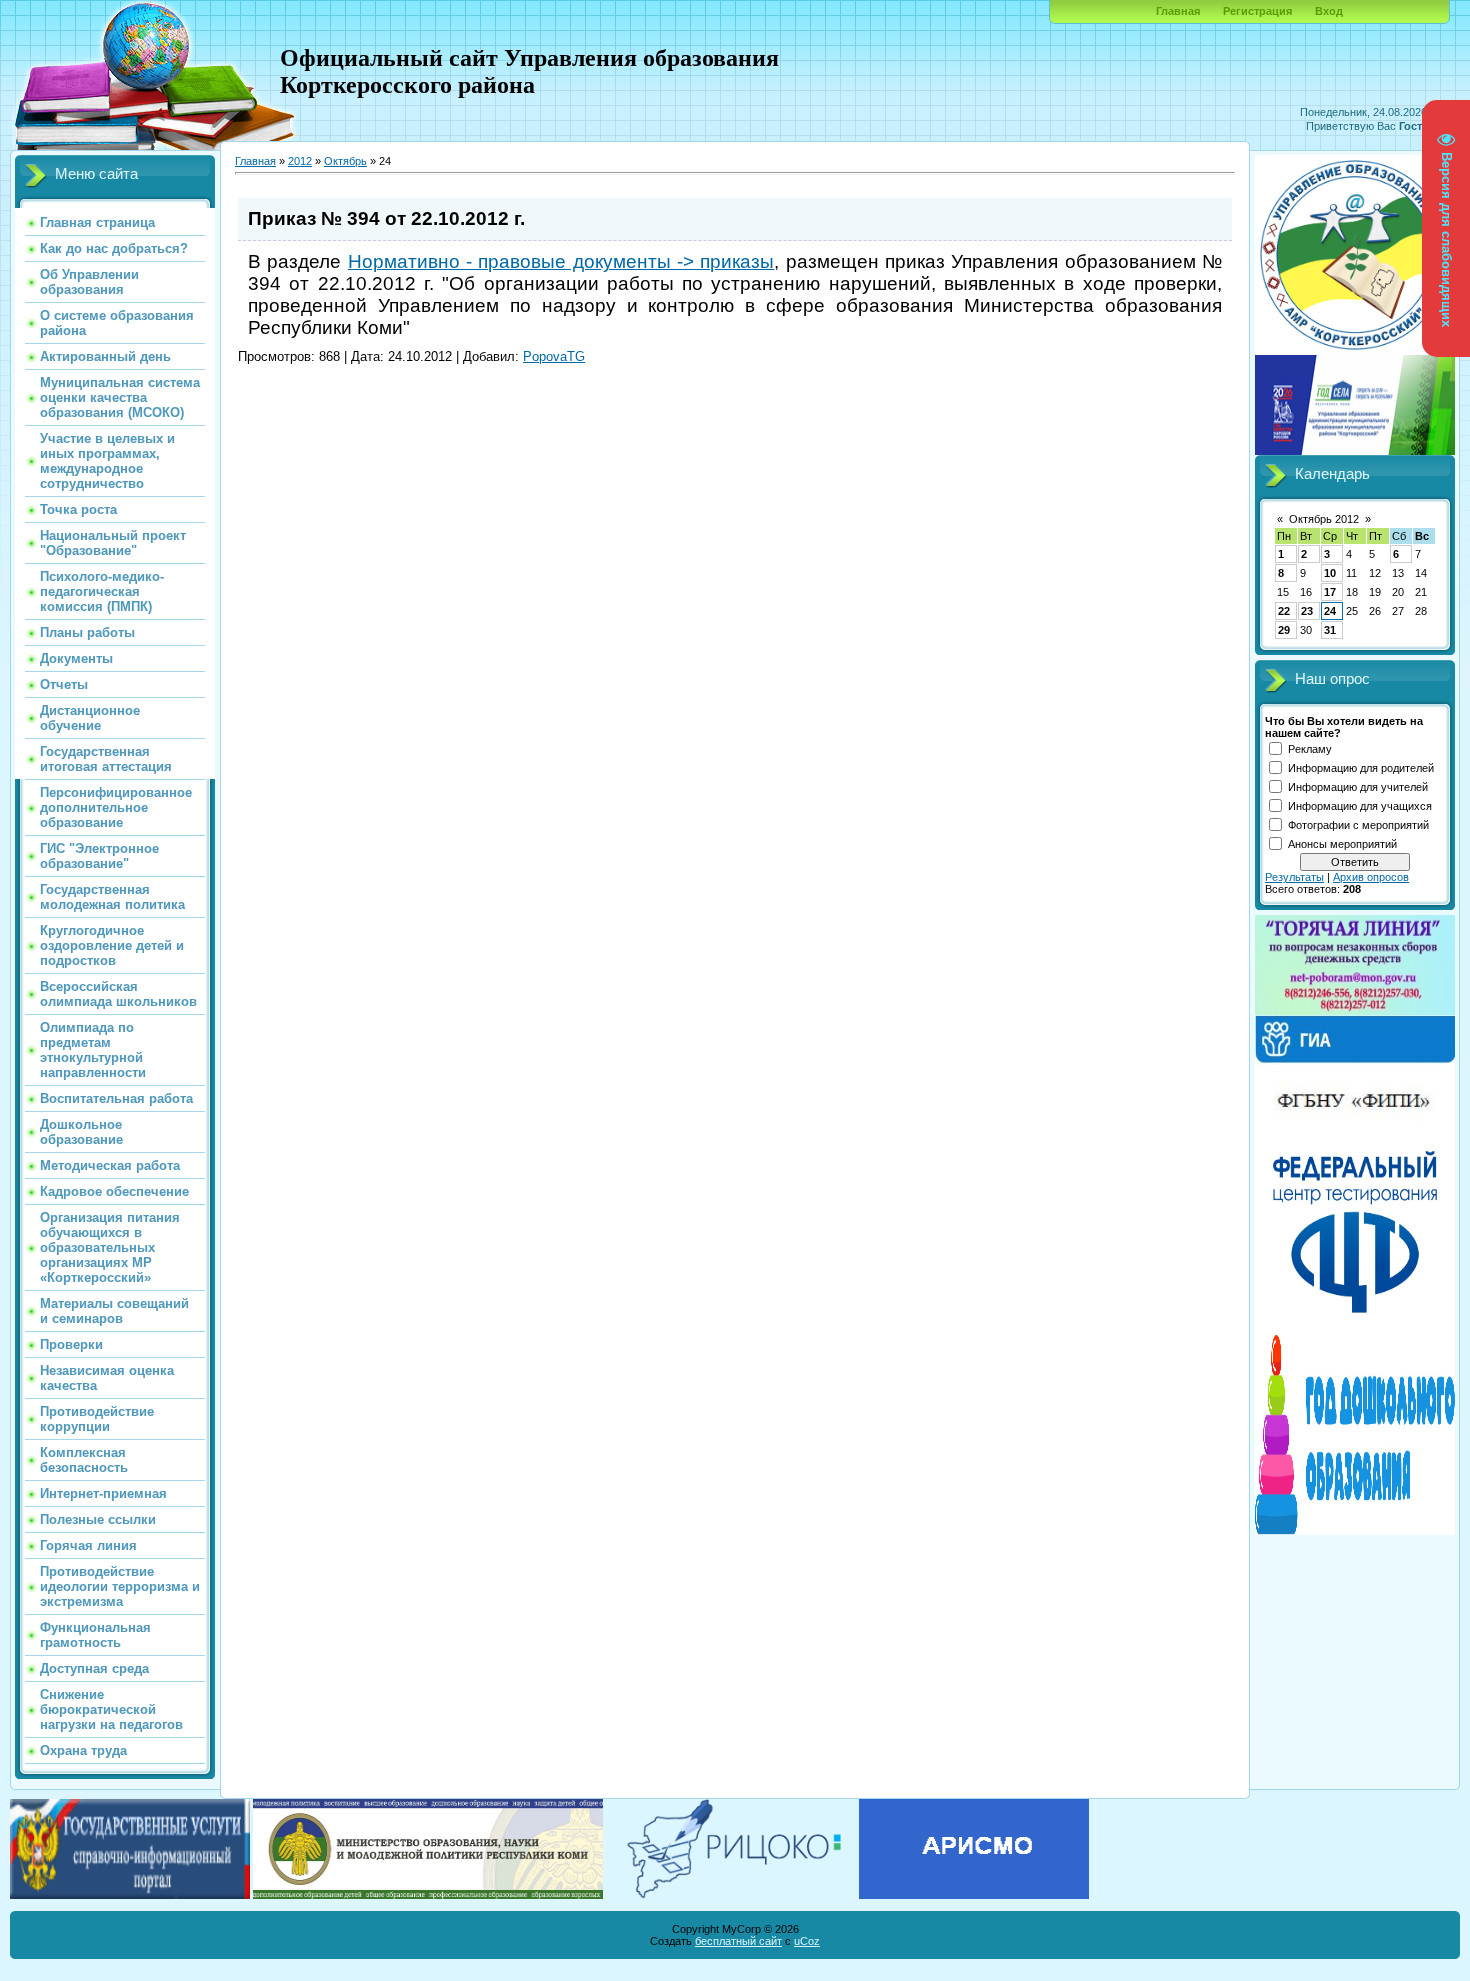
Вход (1329, 11)
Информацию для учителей (1358, 787)
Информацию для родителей (1361, 768)
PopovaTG (554, 356)
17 (1330, 592)
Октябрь (345, 161)
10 (1330, 573)
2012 (300, 161)
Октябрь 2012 (1324, 519)
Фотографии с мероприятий (1358, 825)
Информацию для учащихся (1360, 806)
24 (1330, 611)
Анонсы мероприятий (1342, 844)
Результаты (1294, 877)
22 (1284, 611)
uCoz (807, 1941)
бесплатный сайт (738, 1941)
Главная (1178, 11)
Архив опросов (1371, 877)
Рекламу (1310, 749)
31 (1330, 630)
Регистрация (1257, 11)
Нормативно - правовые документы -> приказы (561, 261)
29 (1284, 630)
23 (1307, 611)
